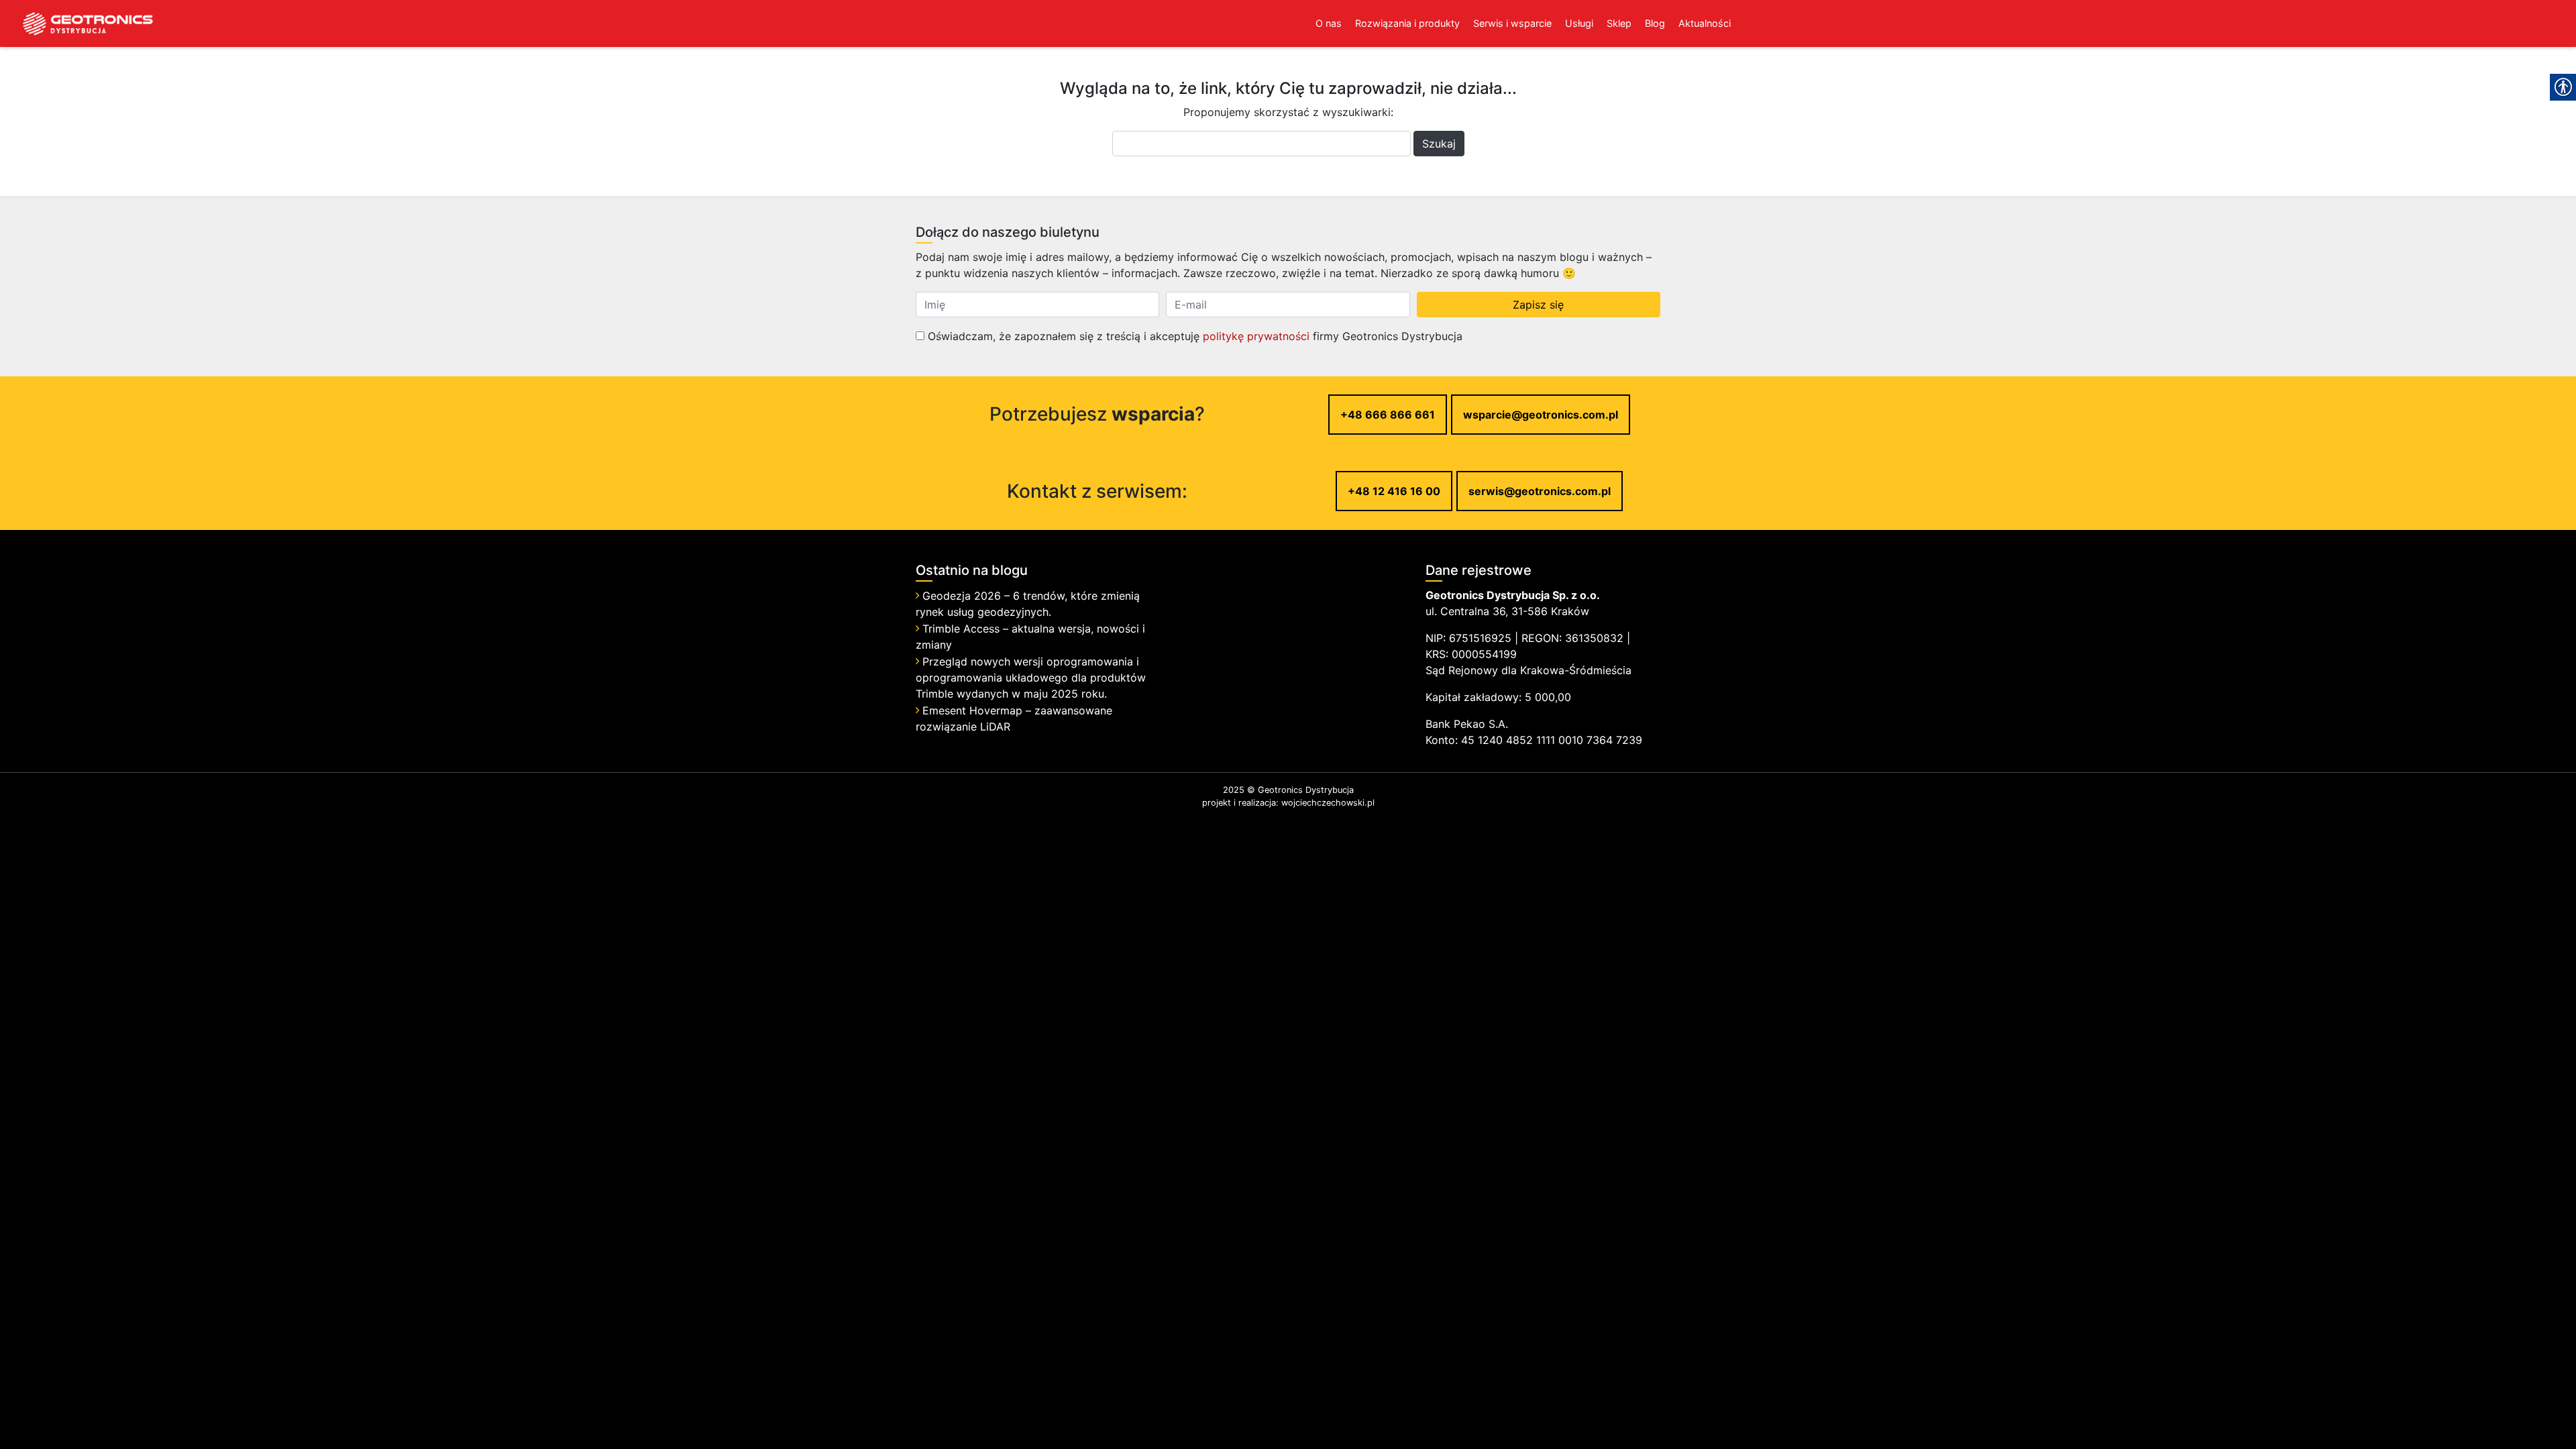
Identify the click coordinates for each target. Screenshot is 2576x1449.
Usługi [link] (1579, 23)
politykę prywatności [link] (1256, 336)
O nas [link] (1329, 23)
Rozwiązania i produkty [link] (1407, 23)
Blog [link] (1655, 23)
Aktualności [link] (1705, 23)
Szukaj (1439, 144)
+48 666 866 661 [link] (1388, 415)
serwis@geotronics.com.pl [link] (1540, 491)
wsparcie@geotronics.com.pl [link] (1541, 415)
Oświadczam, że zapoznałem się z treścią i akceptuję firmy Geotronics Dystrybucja (1193, 336)
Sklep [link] (1619, 23)
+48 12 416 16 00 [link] (1394, 491)
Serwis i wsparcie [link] (1512, 23)
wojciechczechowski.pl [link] (1328, 803)
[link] (77, 23)
